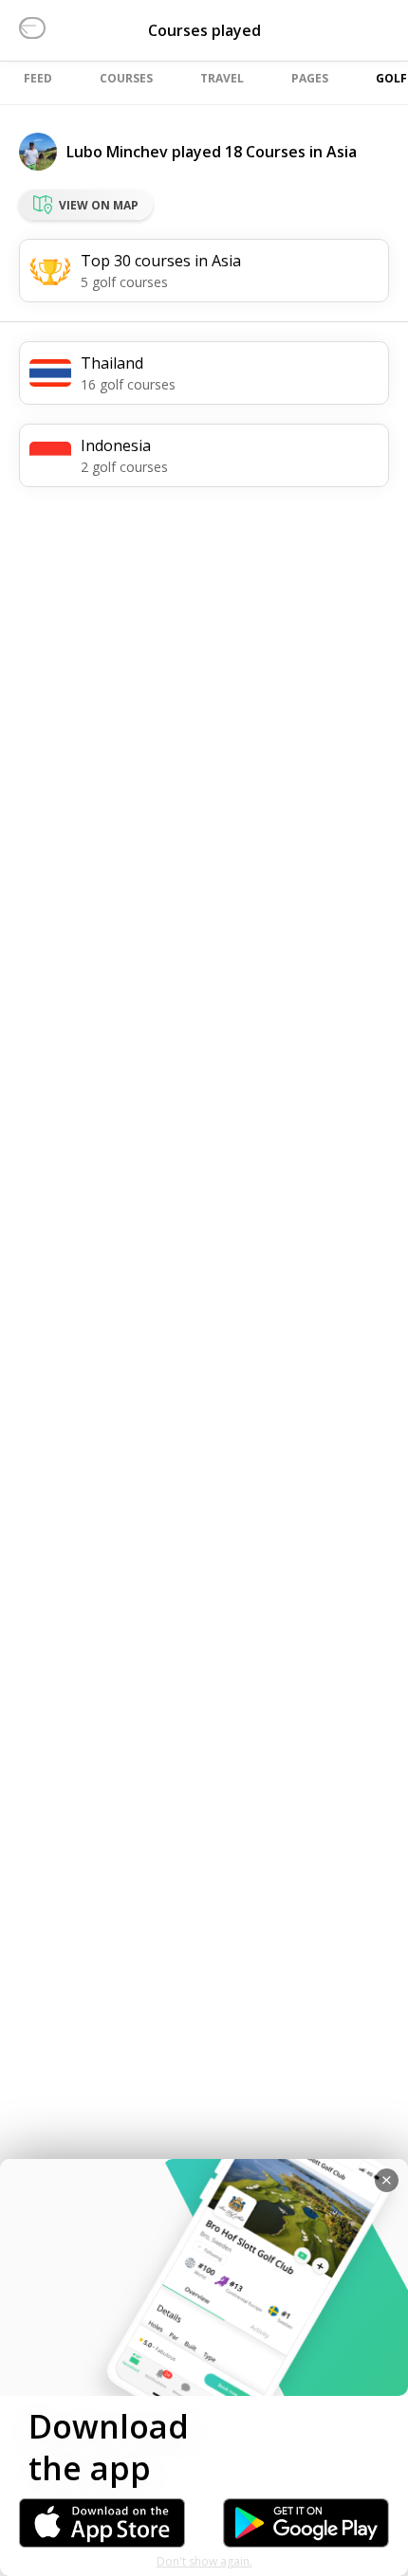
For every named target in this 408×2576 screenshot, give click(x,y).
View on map (99, 205)
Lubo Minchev (117, 152)
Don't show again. (204, 2561)
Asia (342, 152)
